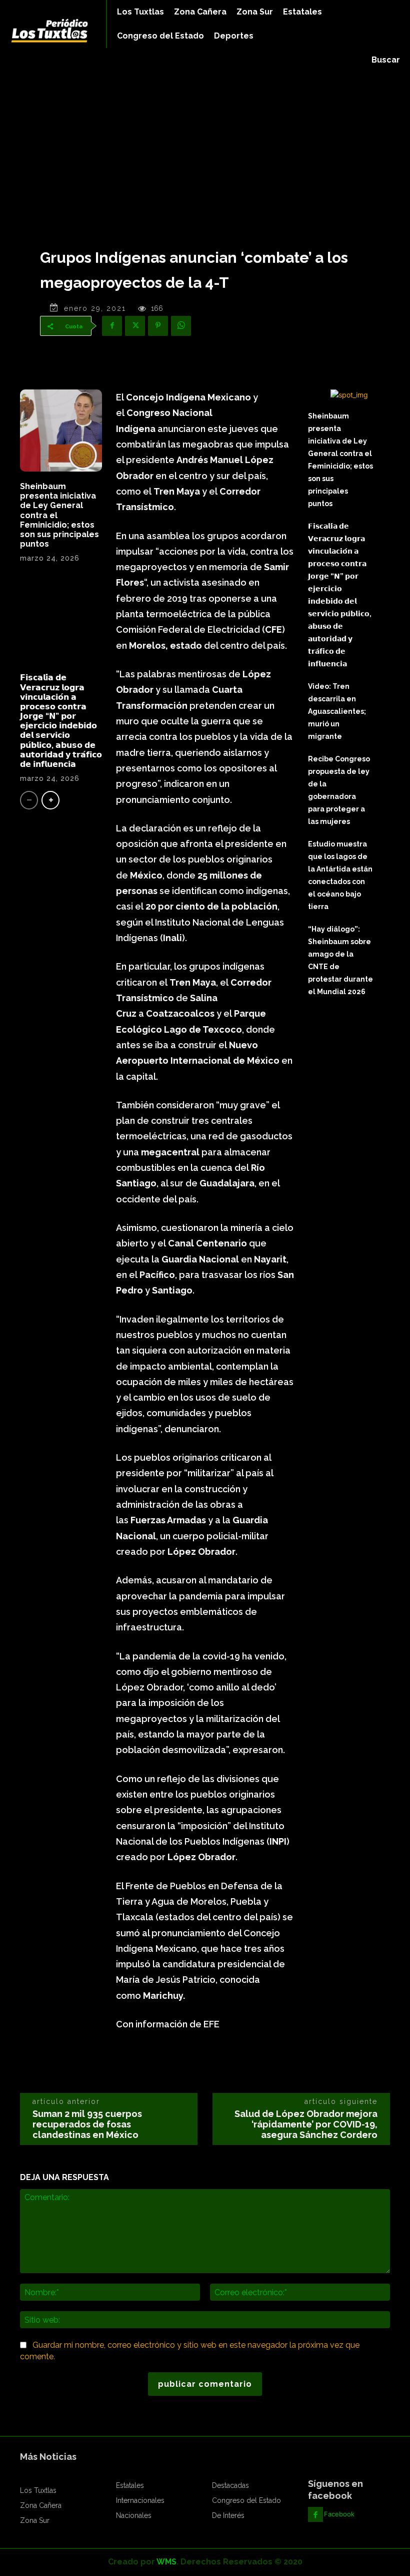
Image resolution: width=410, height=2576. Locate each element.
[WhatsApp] (181, 326)
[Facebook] (112, 326)
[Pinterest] (158, 326)
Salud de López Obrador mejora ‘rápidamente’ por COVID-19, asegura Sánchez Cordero (306, 2124)
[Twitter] (135, 326)
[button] (386, 60)
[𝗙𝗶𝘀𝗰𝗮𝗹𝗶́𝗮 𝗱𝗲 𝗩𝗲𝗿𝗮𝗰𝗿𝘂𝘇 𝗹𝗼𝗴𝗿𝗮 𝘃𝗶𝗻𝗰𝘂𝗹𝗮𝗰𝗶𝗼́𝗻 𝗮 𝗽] (61, 622)
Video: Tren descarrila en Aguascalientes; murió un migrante (337, 711)
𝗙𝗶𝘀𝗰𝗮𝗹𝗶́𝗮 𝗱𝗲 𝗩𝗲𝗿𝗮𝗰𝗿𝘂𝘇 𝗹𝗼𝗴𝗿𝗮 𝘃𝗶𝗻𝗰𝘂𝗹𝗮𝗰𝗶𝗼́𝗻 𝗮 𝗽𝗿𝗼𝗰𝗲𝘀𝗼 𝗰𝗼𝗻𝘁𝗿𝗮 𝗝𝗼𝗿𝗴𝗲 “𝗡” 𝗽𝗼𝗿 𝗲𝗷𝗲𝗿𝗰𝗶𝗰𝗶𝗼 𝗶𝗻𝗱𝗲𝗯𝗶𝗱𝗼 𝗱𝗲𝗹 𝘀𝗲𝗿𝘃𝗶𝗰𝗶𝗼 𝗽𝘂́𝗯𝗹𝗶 (61, 721)
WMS (166, 2562)
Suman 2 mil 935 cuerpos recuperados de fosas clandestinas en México (87, 2124)
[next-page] (50, 800)
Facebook (339, 2514)
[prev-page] (29, 800)
